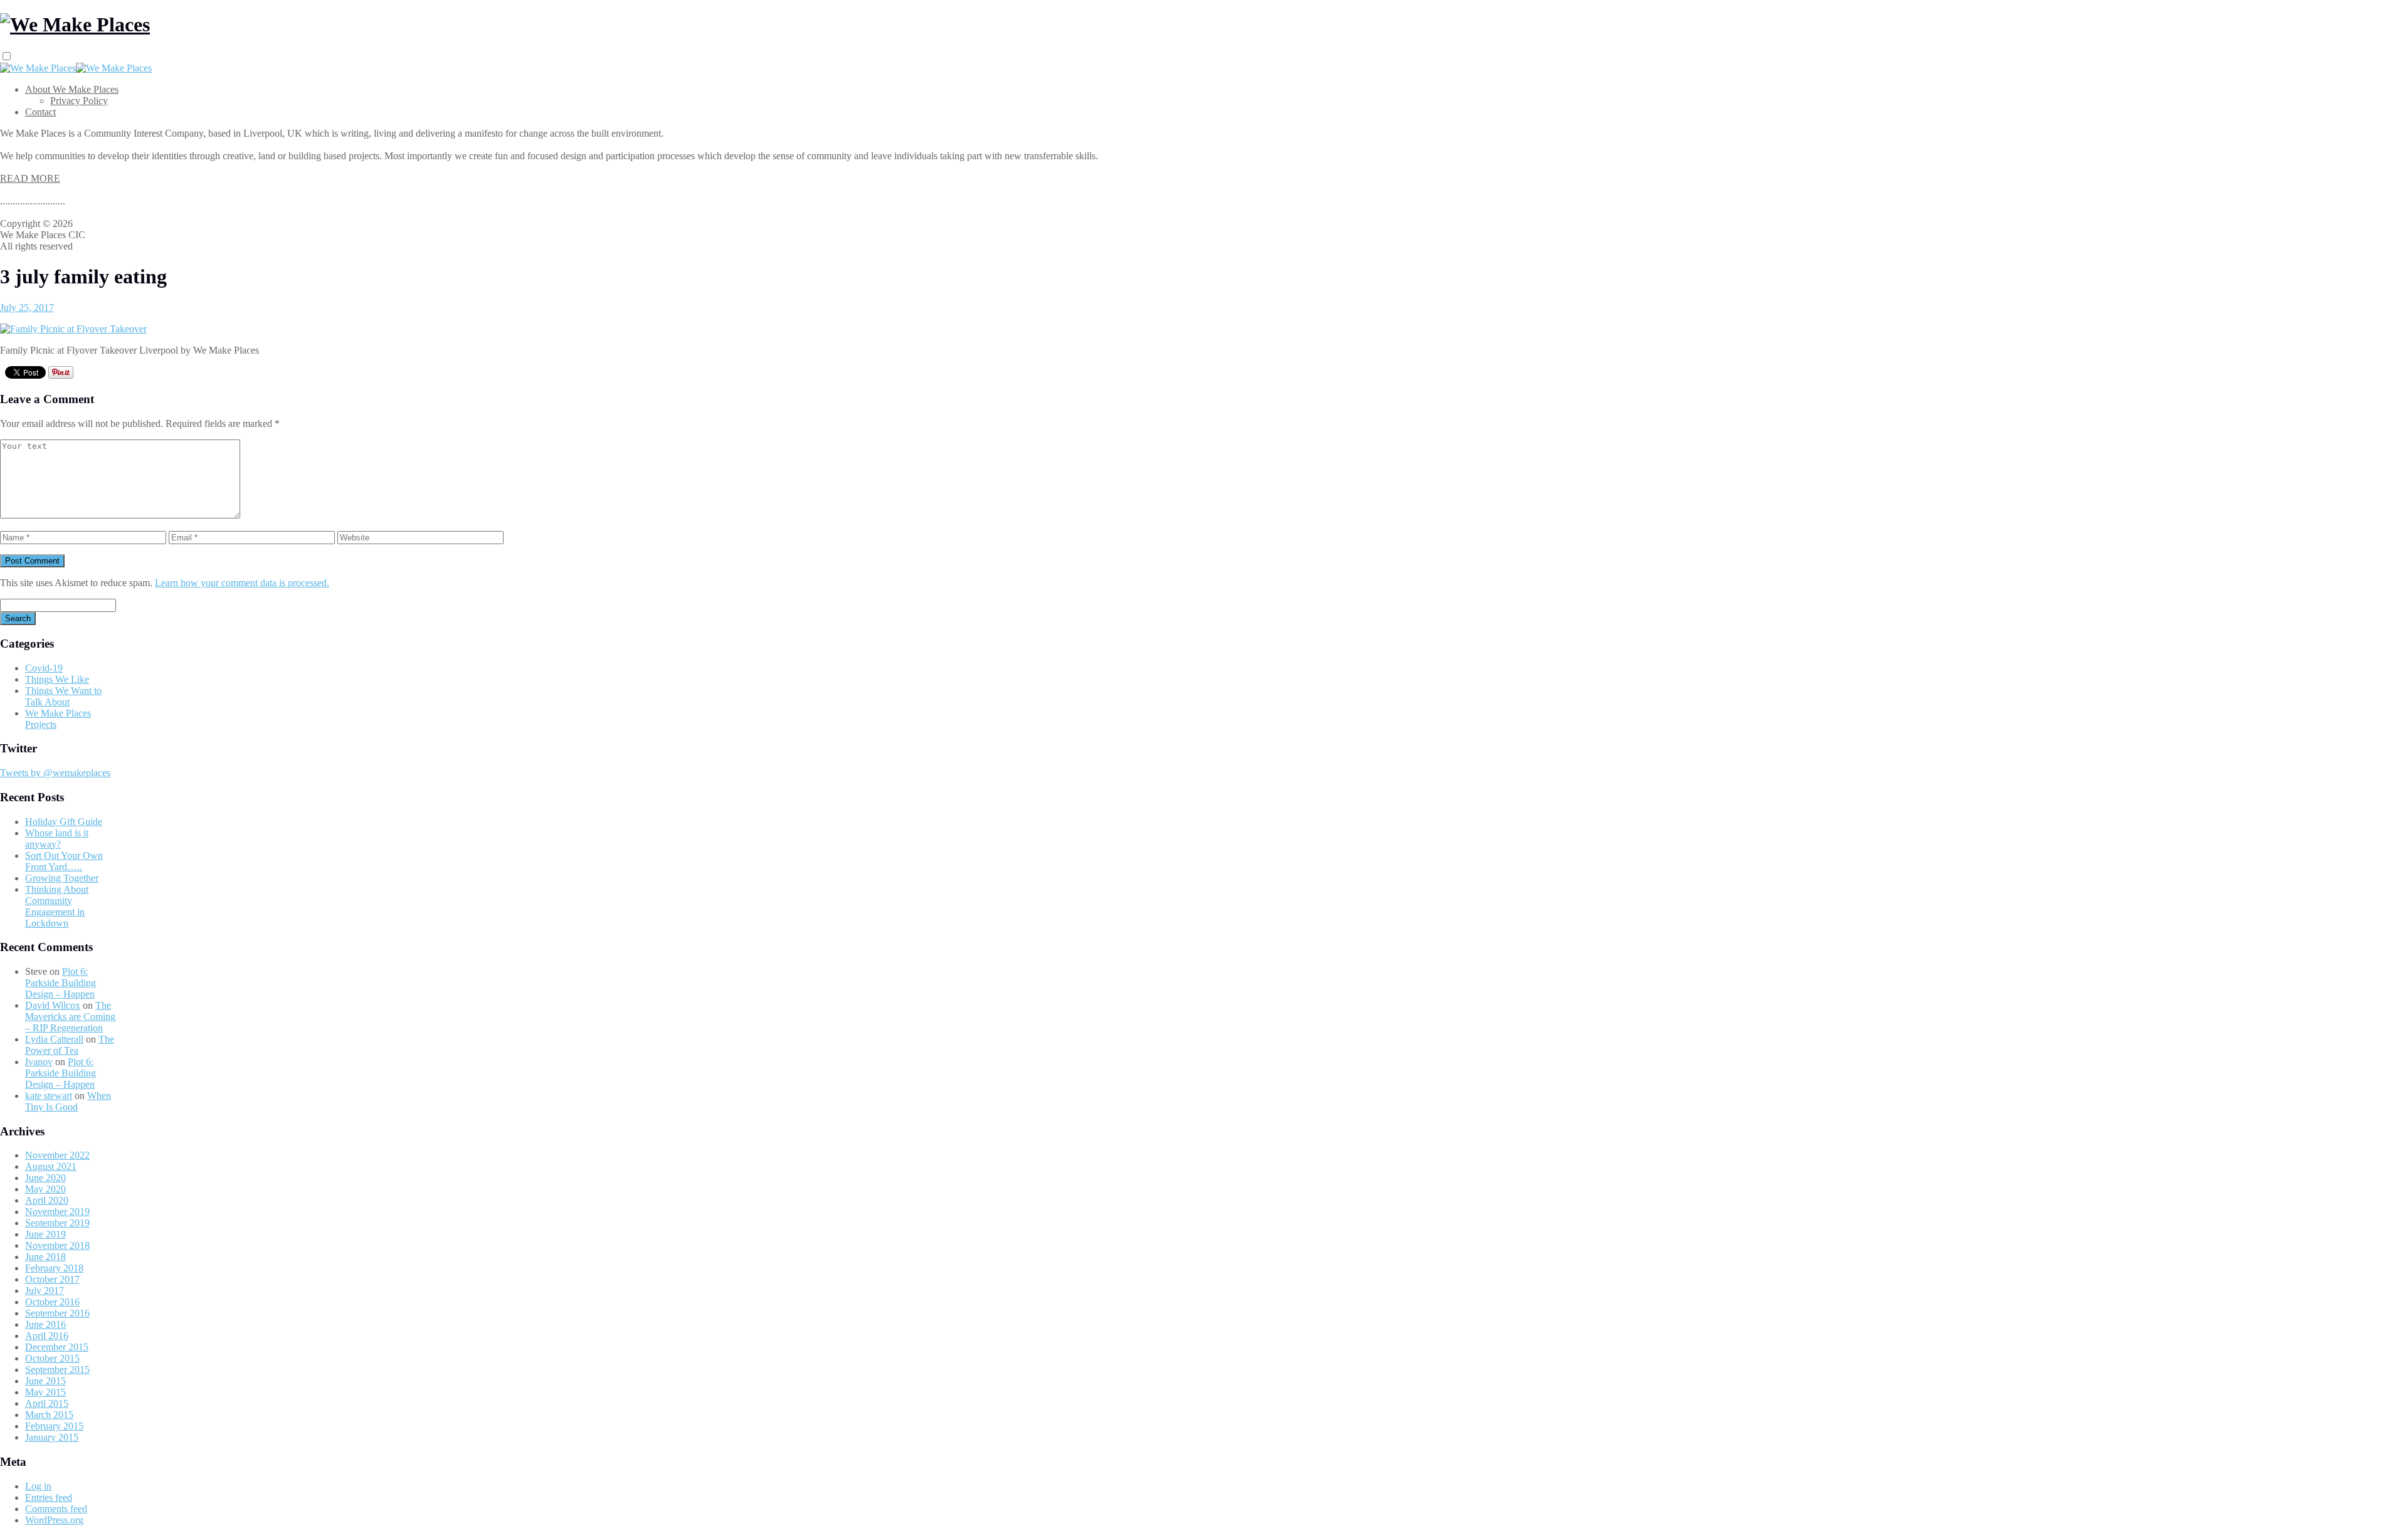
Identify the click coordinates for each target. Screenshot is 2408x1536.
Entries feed (49, 1497)
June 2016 (45, 1324)
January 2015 (52, 1437)
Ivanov (39, 1062)
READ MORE (30, 178)
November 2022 (57, 1155)
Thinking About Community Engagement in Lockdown (57, 906)
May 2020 (45, 1189)
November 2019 (57, 1212)
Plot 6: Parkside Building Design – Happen (61, 983)
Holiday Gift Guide (64, 822)
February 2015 (54, 1426)
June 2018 (45, 1257)
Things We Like (57, 679)
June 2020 (45, 1178)
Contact (40, 112)
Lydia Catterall (54, 1039)
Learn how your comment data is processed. (242, 583)
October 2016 (52, 1302)
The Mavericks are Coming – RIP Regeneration (70, 1017)
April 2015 (47, 1403)
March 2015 (49, 1415)
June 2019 (45, 1234)
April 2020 (47, 1200)
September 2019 (57, 1223)
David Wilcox (53, 1005)
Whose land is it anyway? (57, 839)
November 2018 (57, 1245)
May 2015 (45, 1392)
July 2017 (45, 1291)
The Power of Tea (70, 1045)
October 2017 (52, 1279)
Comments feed (56, 1509)
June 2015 (45, 1381)
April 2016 (47, 1336)
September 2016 (57, 1313)
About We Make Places (72, 89)
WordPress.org (54, 1520)
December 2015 (57, 1347)
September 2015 (57, 1370)
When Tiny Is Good (68, 1101)
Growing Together (62, 878)
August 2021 (51, 1166)
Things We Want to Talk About (63, 696)
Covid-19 (44, 668)
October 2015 (52, 1358)
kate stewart (49, 1096)
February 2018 (54, 1268)
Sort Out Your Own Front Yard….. (64, 861)
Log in (38, 1486)
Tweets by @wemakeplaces (55, 773)
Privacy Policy (79, 101)
